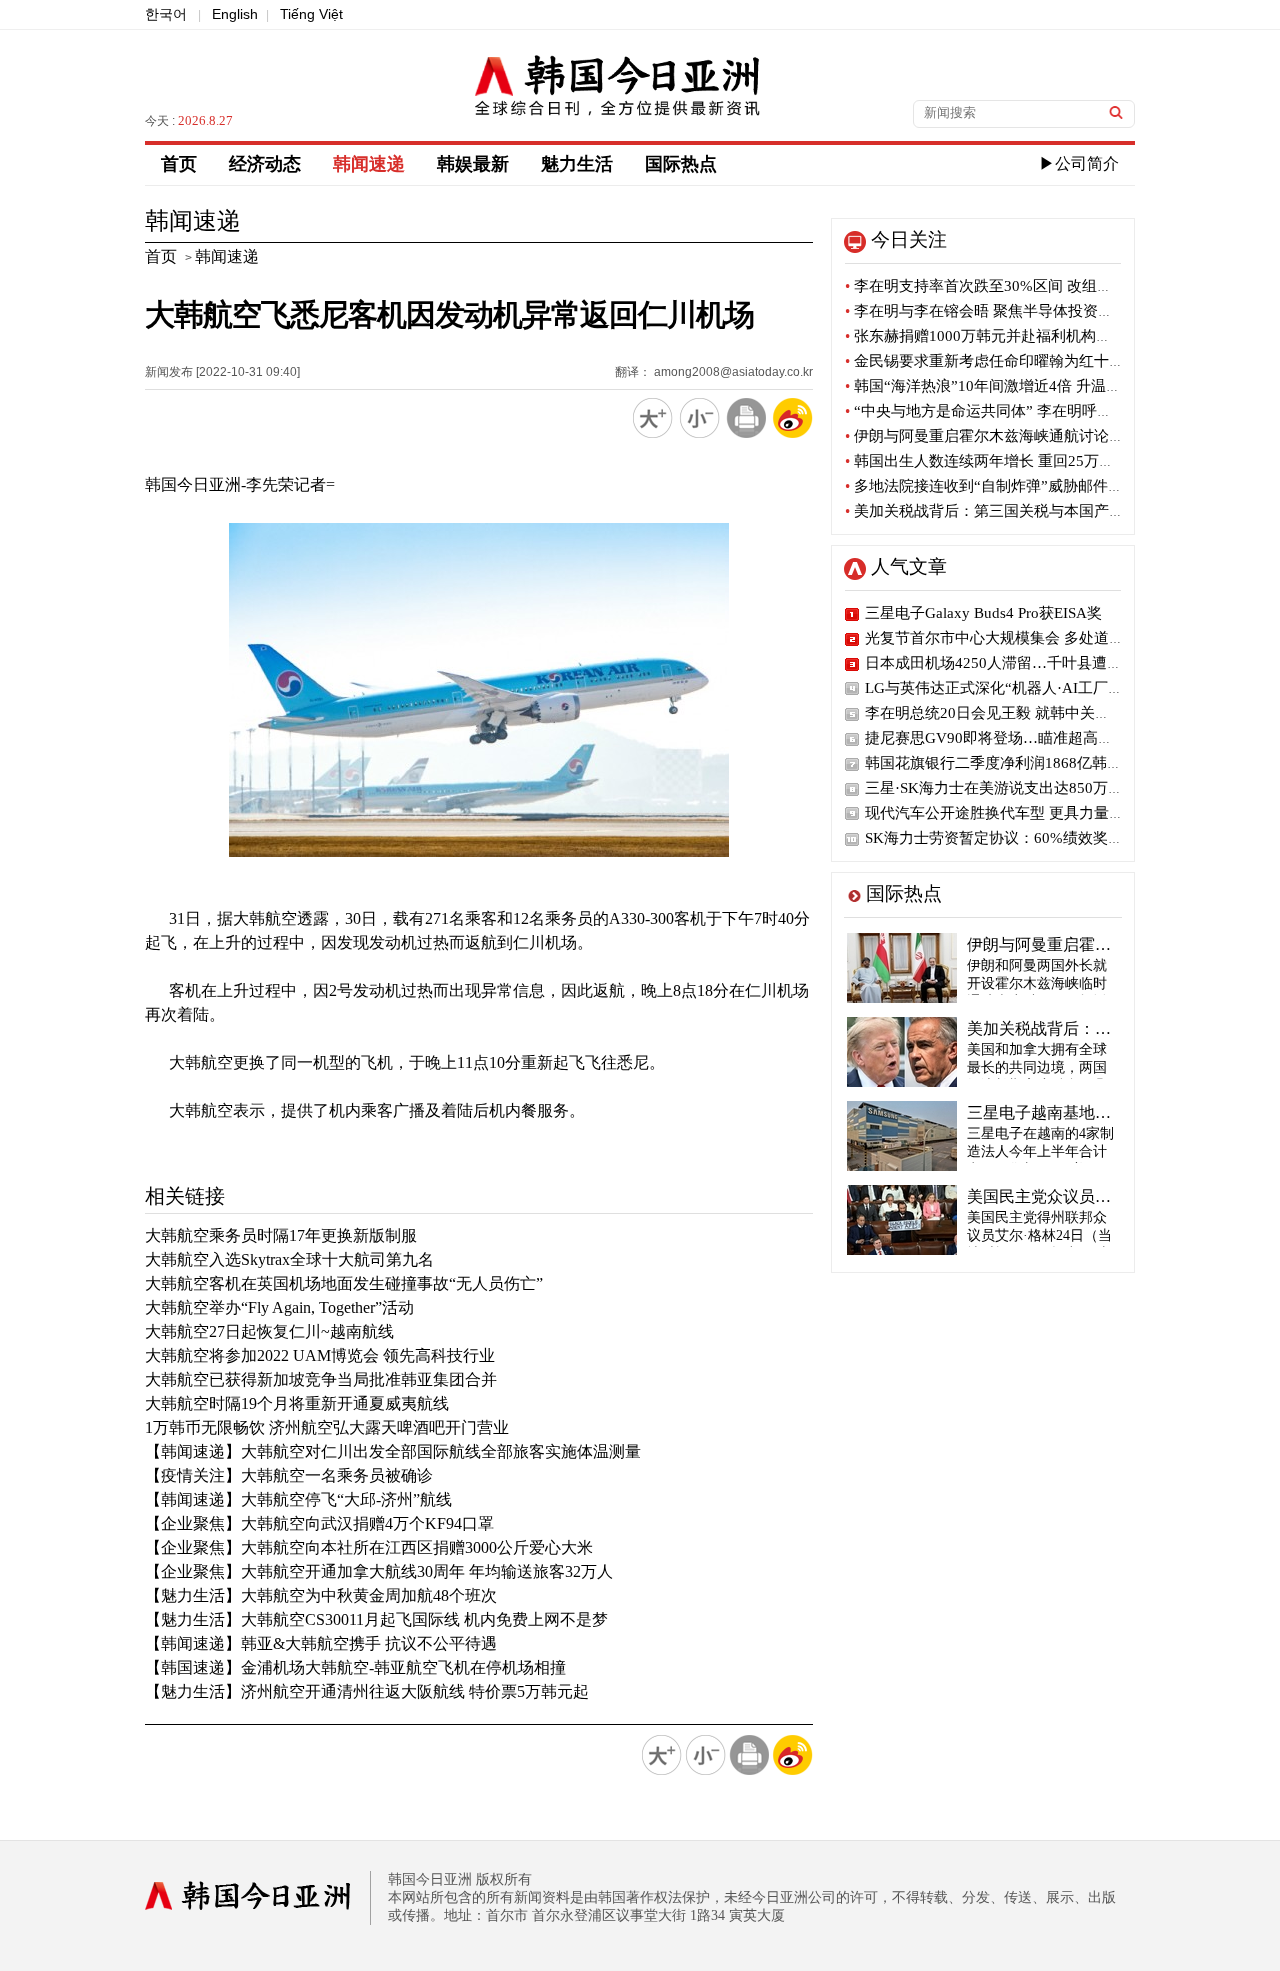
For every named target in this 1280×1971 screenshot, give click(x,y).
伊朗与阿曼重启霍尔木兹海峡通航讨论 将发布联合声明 (1031, 436)
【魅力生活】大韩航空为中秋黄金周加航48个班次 (321, 1595)
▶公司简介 (1079, 163)
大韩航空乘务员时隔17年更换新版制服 (281, 1235)
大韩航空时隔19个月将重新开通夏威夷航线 (297, 1403)
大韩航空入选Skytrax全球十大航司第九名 (289, 1259)
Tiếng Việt (311, 14)
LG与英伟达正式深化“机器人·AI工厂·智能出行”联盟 (1037, 688)
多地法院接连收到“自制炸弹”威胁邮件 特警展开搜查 (1023, 486)
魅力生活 (577, 164)
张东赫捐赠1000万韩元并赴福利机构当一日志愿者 (1015, 336)
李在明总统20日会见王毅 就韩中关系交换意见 (1017, 713)
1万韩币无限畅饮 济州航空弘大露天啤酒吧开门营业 (327, 1427)
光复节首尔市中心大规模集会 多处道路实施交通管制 (1039, 638)
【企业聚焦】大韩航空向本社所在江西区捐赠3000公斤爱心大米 (369, 1547)
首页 (179, 164)
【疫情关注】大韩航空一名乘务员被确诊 (289, 1475)
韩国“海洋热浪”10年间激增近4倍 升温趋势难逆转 (1013, 386)
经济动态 (265, 164)
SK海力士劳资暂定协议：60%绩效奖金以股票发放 (1031, 838)
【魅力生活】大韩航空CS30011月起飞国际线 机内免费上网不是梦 (376, 1619)
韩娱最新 (473, 164)
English (235, 14)
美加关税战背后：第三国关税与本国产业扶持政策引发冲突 (1044, 511)
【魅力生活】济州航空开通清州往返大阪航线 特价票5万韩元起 (367, 1691)
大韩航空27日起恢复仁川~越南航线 (269, 1331)
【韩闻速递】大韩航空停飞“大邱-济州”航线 (298, 1499)
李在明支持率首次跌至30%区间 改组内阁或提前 (1008, 286)
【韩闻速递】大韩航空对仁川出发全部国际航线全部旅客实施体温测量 (393, 1451)
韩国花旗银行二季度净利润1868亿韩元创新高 (1016, 763)
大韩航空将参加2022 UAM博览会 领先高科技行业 (320, 1355)
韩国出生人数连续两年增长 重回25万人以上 (994, 461)
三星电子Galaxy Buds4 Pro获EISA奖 (983, 613)
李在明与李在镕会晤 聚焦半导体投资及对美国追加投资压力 (1046, 311)
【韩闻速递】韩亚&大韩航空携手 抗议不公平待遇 (321, 1643)
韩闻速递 (369, 164)
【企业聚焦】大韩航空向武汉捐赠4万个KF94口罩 (319, 1523)
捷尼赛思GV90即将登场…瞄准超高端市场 (1004, 738)
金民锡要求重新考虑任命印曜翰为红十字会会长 (1007, 361)
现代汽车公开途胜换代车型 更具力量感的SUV (1017, 813)
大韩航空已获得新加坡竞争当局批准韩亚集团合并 (321, 1379)
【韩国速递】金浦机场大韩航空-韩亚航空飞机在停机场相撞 (355, 1667)
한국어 (166, 14)
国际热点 (681, 164)
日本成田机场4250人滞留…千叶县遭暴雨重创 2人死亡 (1044, 663)
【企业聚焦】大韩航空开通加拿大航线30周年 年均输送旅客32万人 (379, 1571)
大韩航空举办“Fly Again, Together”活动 (279, 1307)
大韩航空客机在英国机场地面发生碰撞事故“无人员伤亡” (344, 1283)
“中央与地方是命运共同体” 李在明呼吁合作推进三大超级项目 (1053, 411)
